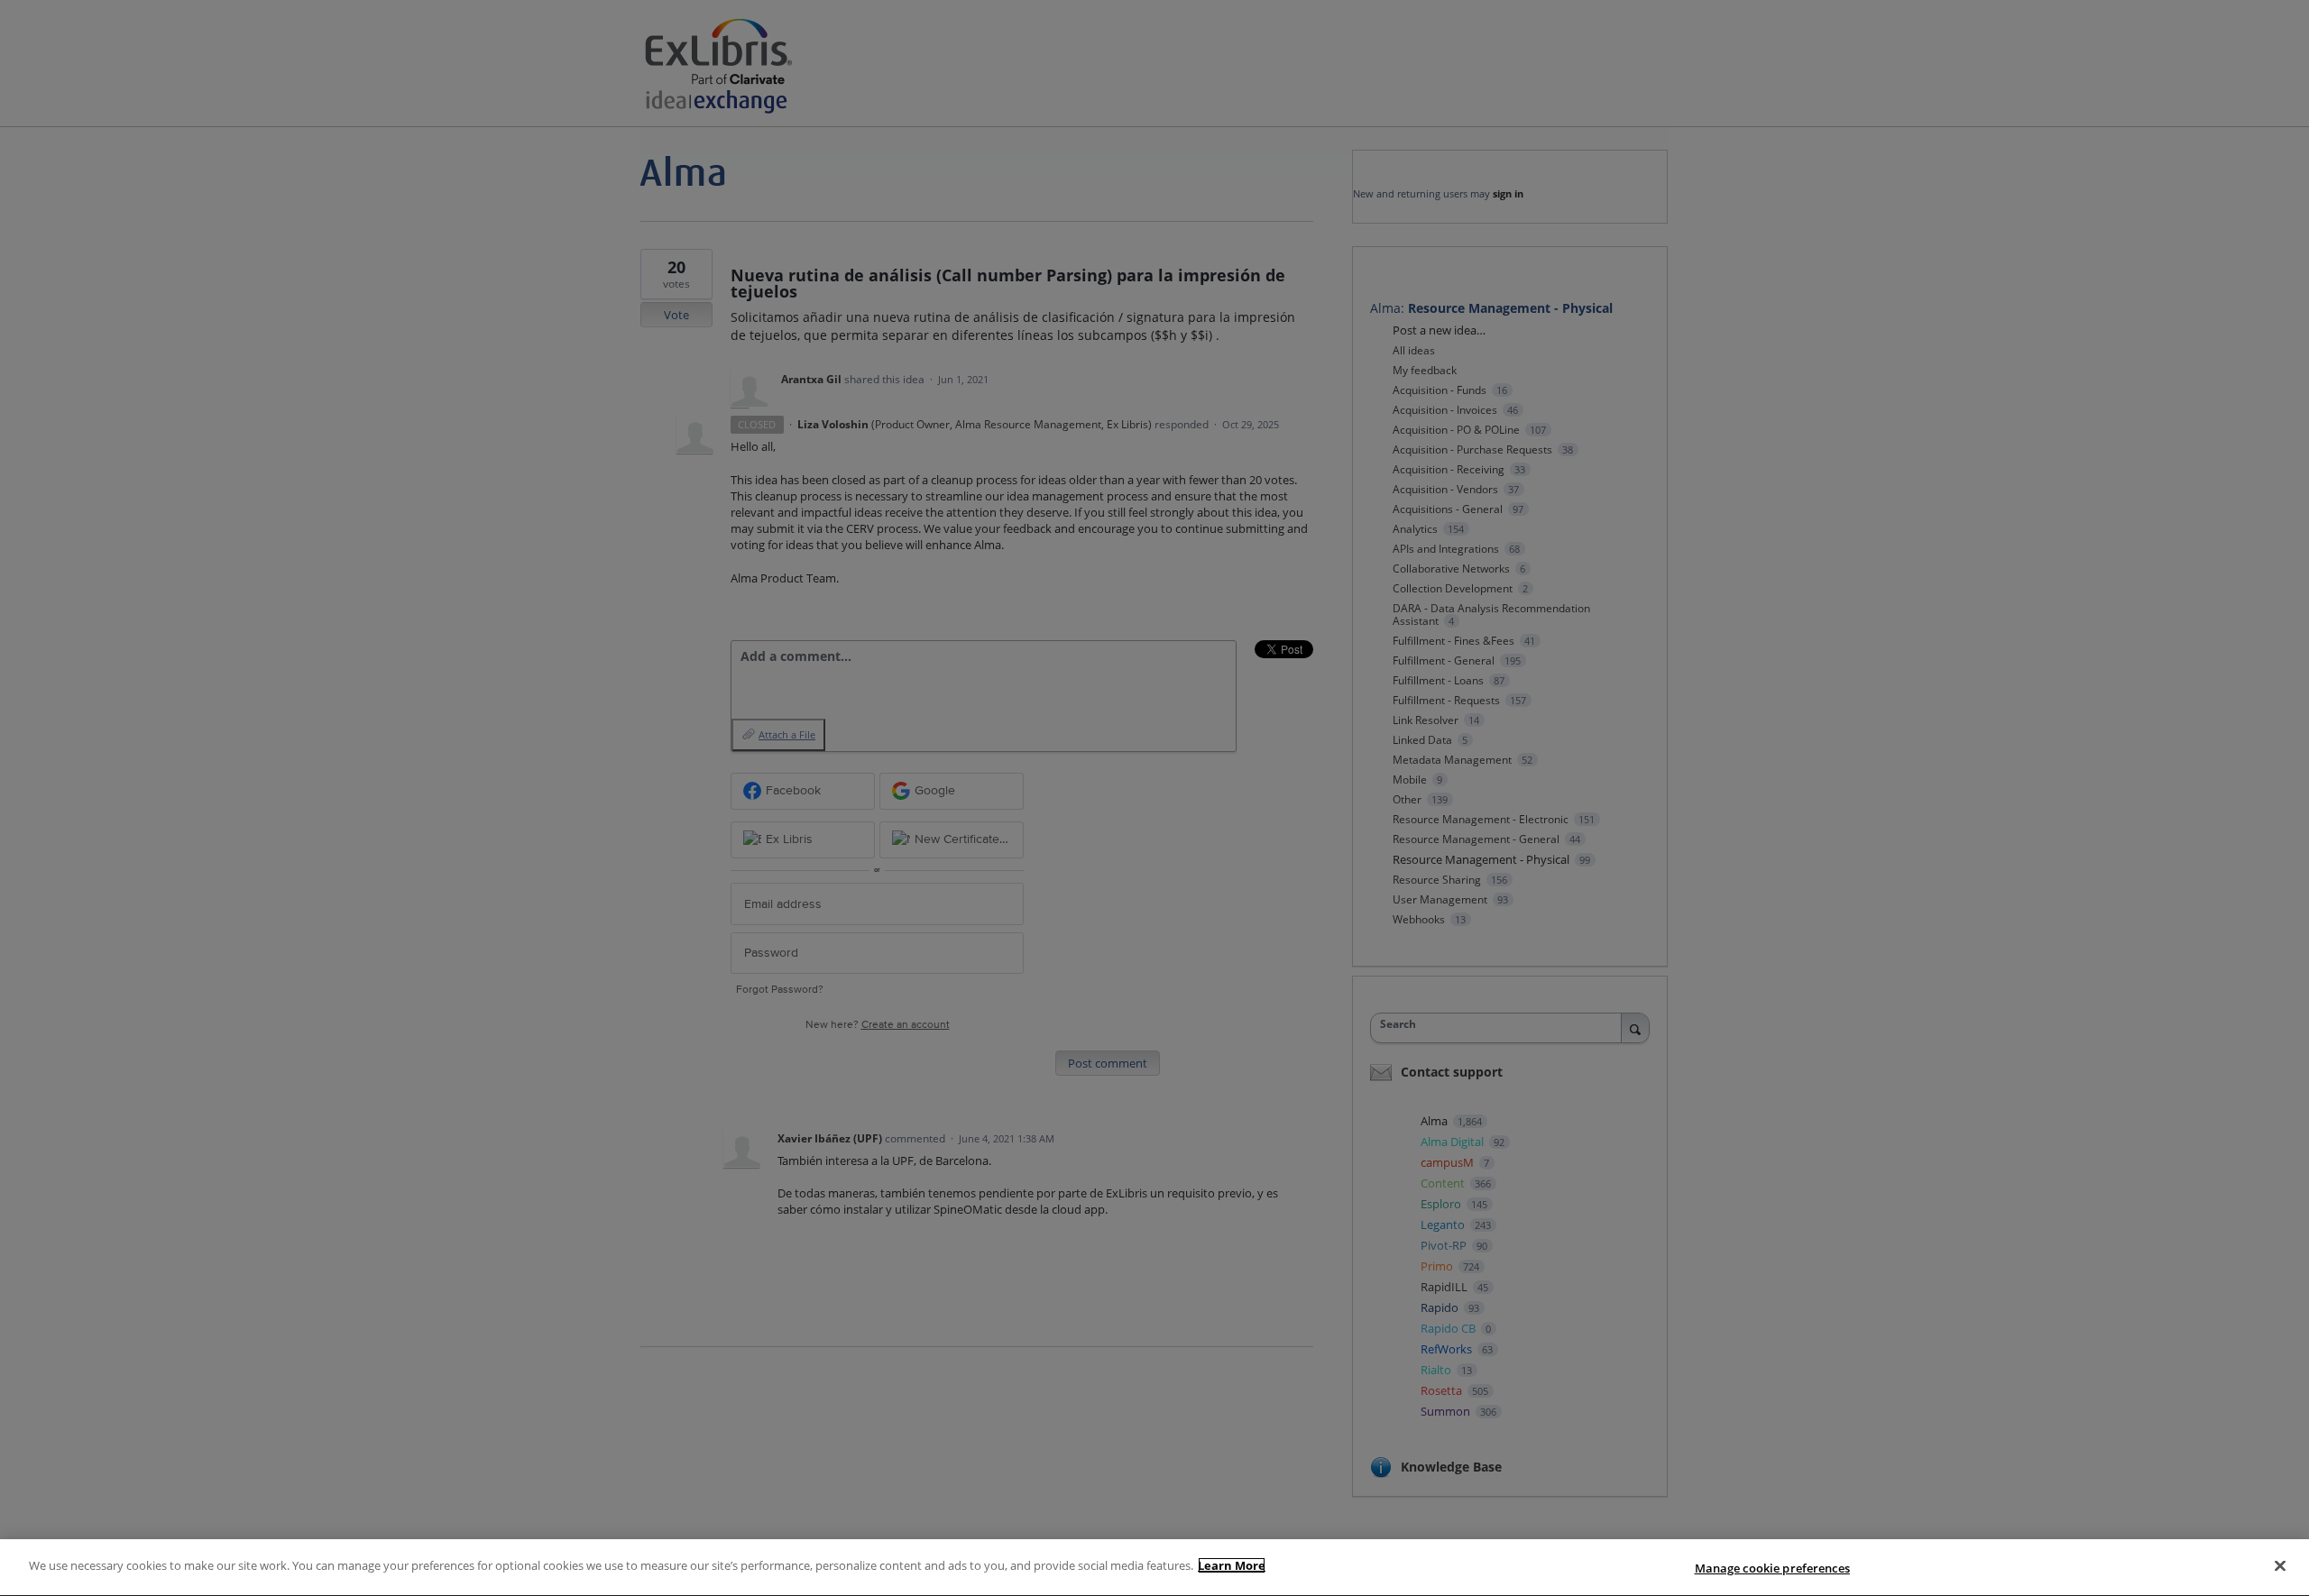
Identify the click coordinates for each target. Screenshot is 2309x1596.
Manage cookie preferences (1772, 1568)
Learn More (1232, 1565)
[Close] (2280, 1565)
